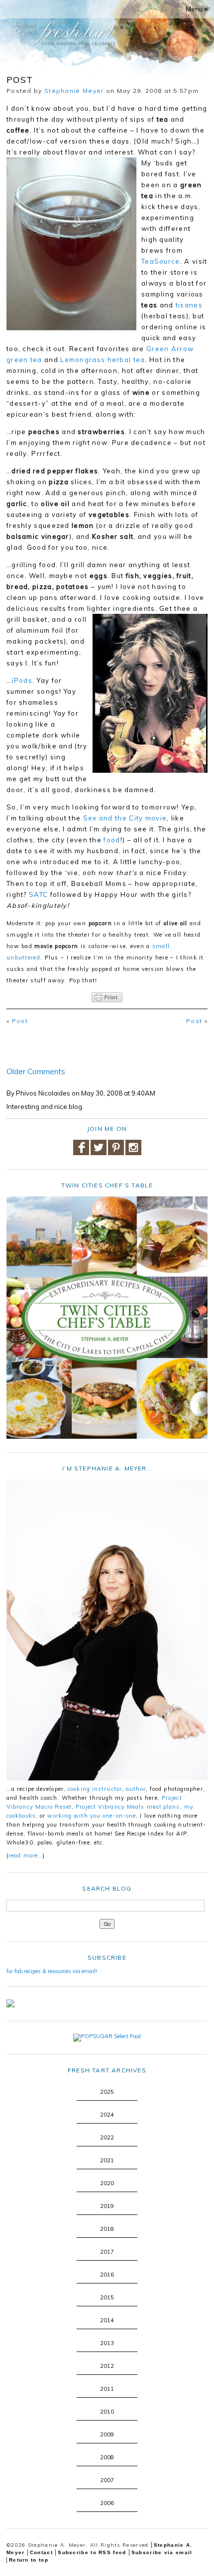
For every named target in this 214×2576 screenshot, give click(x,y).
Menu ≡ (197, 9)
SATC (38, 894)
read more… (26, 1855)
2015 (107, 2297)
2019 (107, 2206)
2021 (107, 2160)
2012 (107, 2366)
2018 (107, 2229)
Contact (41, 2552)
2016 (107, 2275)
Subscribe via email (162, 2552)
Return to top (29, 2560)
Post (20, 1021)
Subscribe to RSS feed (92, 2552)
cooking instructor (95, 1789)
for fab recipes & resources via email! (52, 1971)
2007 (107, 2480)
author (136, 1789)
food (112, 840)
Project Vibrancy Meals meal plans (128, 1807)
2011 (107, 2389)
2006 (107, 2503)
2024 (107, 2115)
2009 (107, 2434)
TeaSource (161, 261)
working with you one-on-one (92, 1816)
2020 (107, 2183)
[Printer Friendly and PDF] (107, 997)
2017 (107, 2252)
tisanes (189, 305)
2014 (107, 2320)
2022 (107, 2137)
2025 (107, 2092)
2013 (107, 2343)
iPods (22, 680)
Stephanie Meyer (74, 91)
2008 (107, 2457)
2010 (107, 2412)
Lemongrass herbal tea (103, 360)
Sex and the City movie (125, 818)
